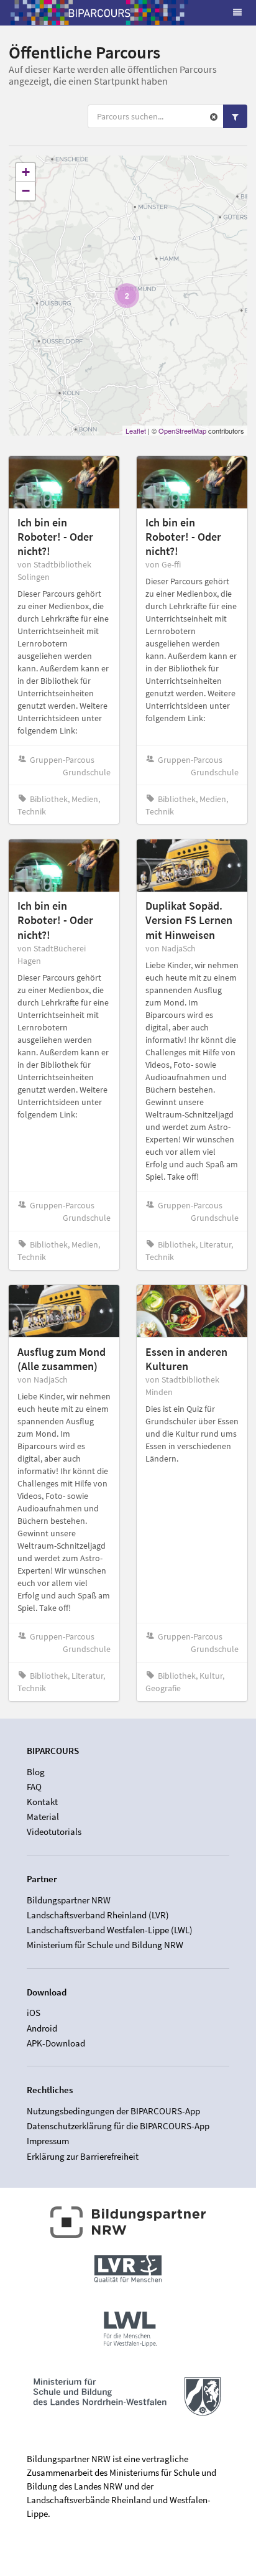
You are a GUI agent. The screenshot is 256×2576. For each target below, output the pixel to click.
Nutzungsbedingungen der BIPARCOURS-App (113, 2111)
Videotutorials (54, 1832)
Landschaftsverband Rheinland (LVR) (98, 1915)
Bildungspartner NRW (69, 1900)
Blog (36, 1772)
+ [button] (26, 172)
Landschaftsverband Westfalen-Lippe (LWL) (110, 1930)
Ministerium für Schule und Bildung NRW (105, 1945)
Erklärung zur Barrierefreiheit (83, 2156)
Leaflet (136, 431)
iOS (34, 2013)
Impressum (48, 2141)
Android (42, 2028)
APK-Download (56, 2043)
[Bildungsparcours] (99, 12)
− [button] (26, 191)
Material (43, 1817)
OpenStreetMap (182, 431)
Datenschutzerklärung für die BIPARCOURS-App (118, 2126)
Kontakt (42, 1802)
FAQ (34, 1787)
